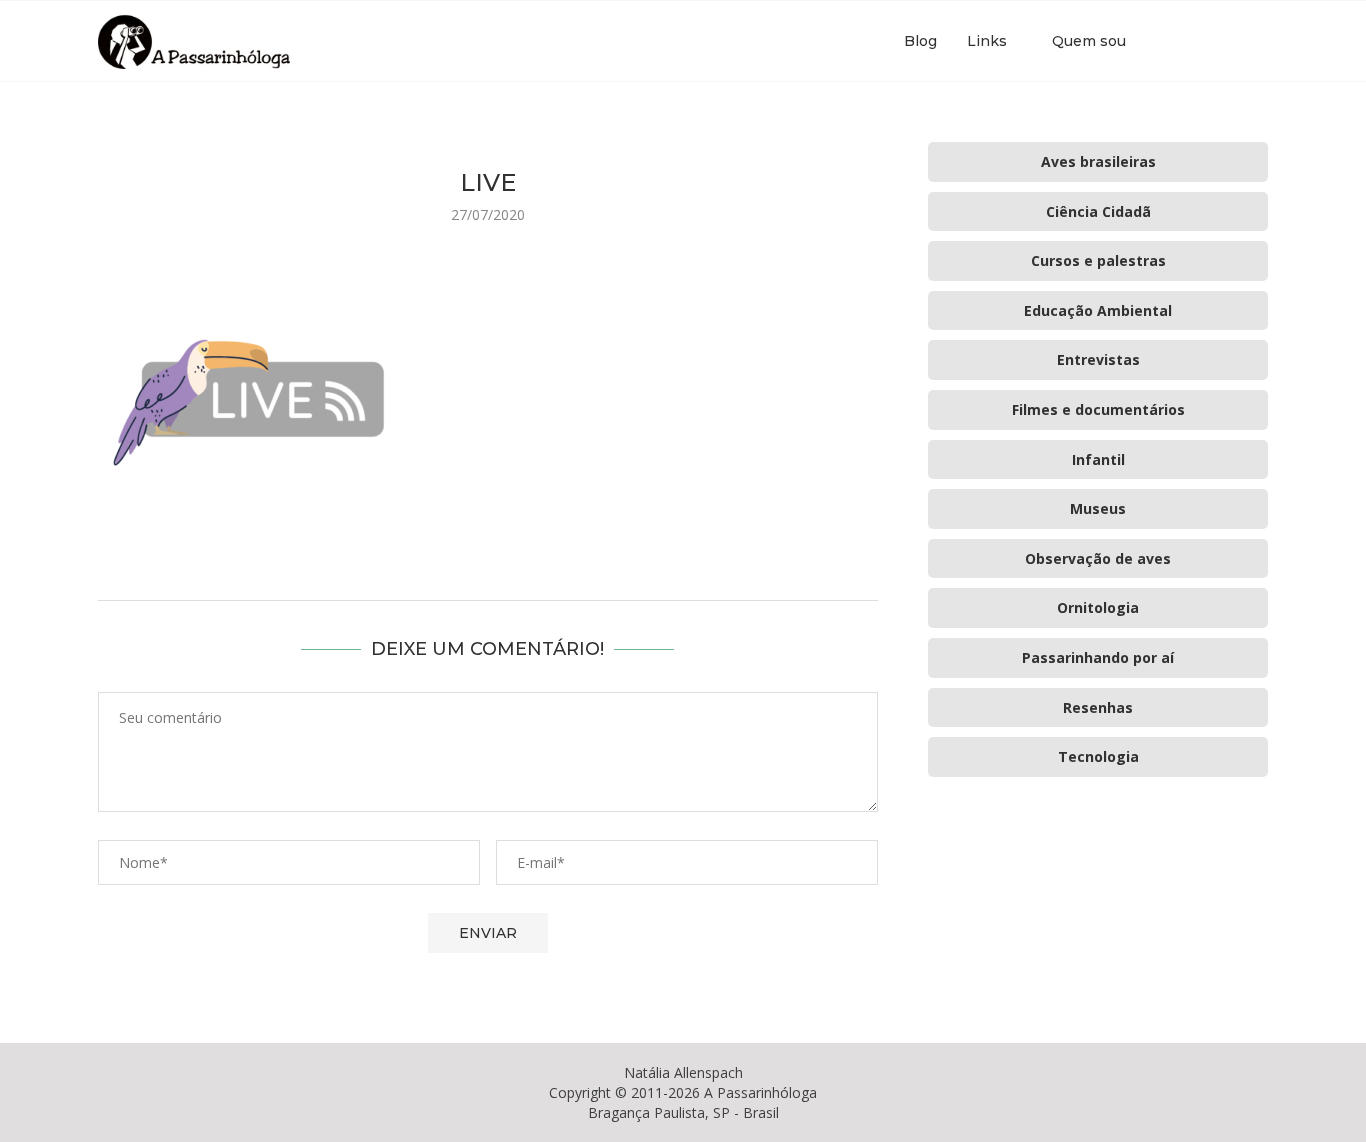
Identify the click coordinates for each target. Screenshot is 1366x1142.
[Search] (1258, 41)
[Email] (1227, 41)
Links (987, 41)
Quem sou (1089, 41)
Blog (920, 41)
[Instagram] (1206, 41)
